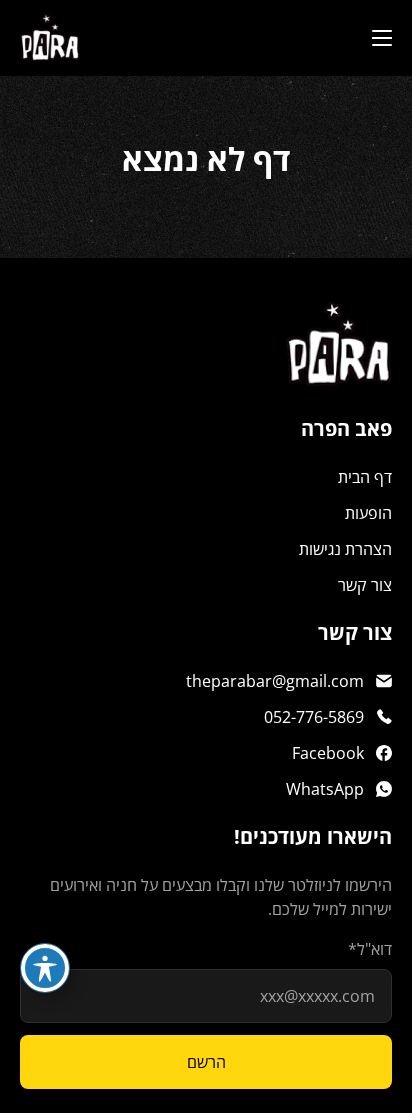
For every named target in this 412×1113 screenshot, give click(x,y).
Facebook (328, 753)
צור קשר (365, 585)
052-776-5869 (314, 717)
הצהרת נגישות (345, 549)
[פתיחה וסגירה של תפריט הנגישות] (45, 968)
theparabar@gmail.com (275, 681)
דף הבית (365, 477)
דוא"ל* (370, 949)
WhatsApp (325, 789)
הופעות (368, 513)
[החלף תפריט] (382, 38)
